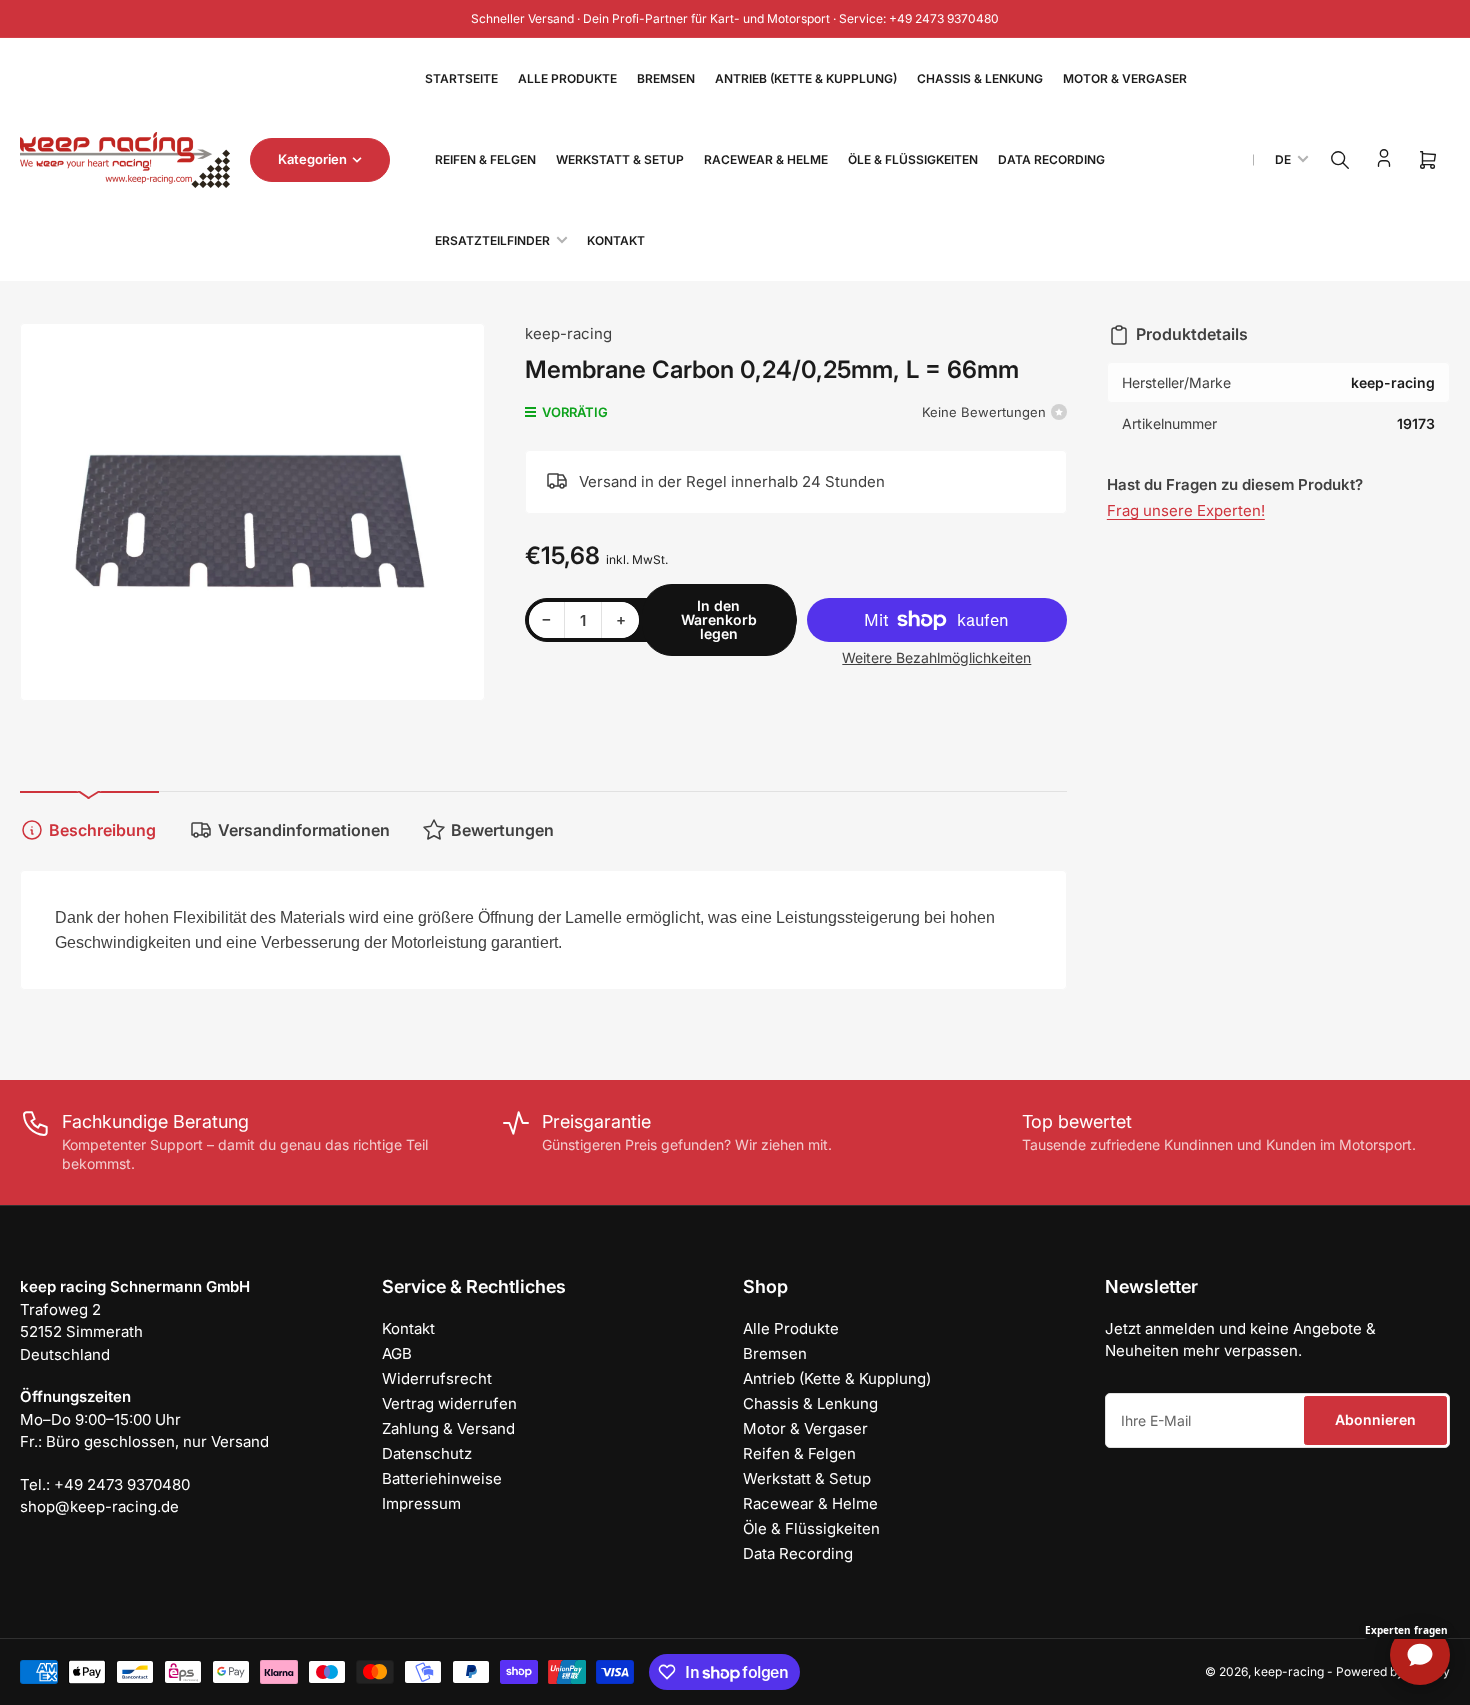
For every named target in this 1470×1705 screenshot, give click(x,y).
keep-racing (568, 333)
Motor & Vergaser (1125, 78)
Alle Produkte (567, 78)
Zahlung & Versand (448, 1428)
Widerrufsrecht (437, 1378)
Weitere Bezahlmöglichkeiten (936, 657)
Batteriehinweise (442, 1478)
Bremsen (666, 78)
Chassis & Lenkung (980, 78)
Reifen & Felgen (485, 159)
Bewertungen (502, 830)
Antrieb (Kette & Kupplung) (806, 78)
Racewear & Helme (766, 159)
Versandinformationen (304, 830)
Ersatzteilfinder (492, 240)
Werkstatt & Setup (620, 159)
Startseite (461, 78)
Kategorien (312, 159)
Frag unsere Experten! (1186, 510)
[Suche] (1340, 160)
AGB (397, 1353)
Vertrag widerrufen (449, 1403)
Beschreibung (102, 830)
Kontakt (616, 240)
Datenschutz (427, 1453)
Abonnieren (1375, 1419)
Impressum (421, 1503)
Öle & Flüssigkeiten (913, 159)
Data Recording (1051, 159)
